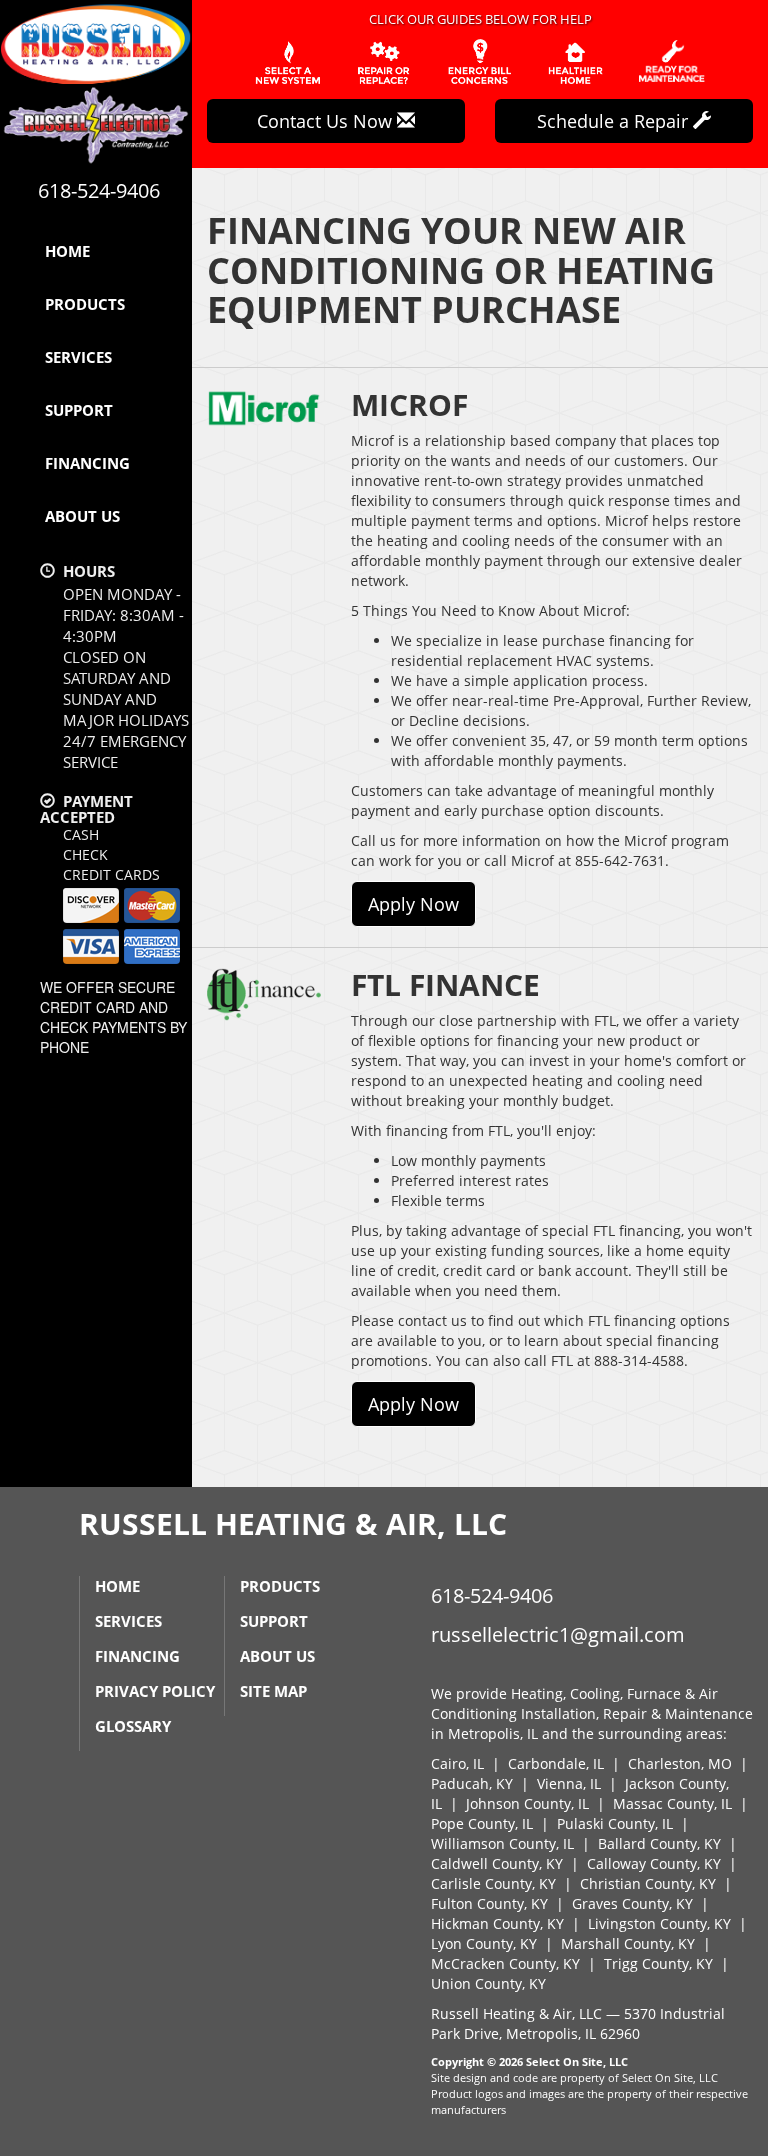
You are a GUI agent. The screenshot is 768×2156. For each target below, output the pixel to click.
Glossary (133, 1726)
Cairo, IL (457, 1763)
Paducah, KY (472, 1783)
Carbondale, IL (556, 1763)
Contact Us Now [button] (327, 121)
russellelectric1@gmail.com (558, 1634)
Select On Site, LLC (577, 2061)
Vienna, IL (569, 1783)
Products (85, 304)
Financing (87, 463)
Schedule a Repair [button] (615, 121)
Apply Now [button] (413, 904)
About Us (82, 516)
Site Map (273, 1691)
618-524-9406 (492, 1595)
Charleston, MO (680, 1763)
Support (79, 410)
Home (67, 251)
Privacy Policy (155, 1691)
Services (78, 357)
